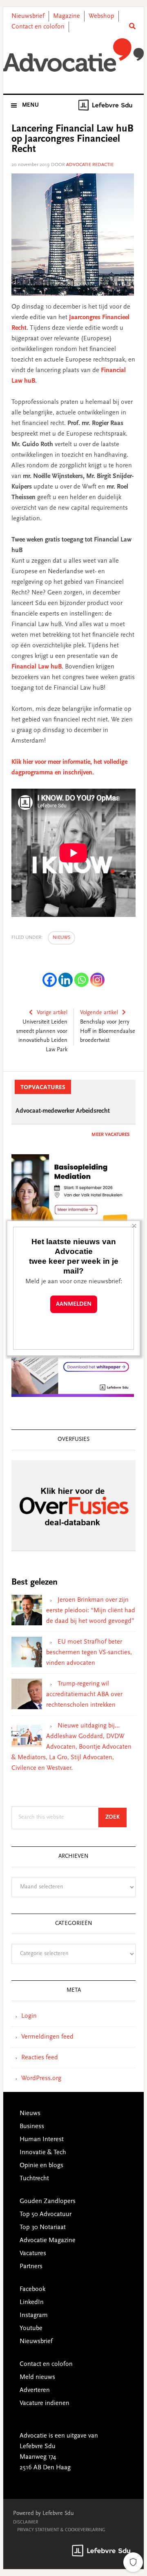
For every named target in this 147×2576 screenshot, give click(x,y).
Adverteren (35, 2390)
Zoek (116, 1817)
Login (29, 2016)
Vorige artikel (52, 1013)
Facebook (32, 2289)
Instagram (34, 2315)
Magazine (67, 16)
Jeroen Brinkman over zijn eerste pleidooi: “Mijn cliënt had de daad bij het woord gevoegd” (91, 1611)
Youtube (31, 2328)
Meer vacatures (110, 1135)
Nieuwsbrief (28, 16)
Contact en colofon (38, 27)
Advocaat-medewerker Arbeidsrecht (63, 1111)
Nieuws (61, 938)
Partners (31, 2267)
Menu (30, 105)
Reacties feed (40, 2058)
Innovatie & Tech (43, 2153)
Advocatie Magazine (48, 2241)
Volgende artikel (99, 1013)
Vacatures (33, 2254)
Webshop (101, 16)
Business (32, 2127)
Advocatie (73, 57)
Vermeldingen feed (47, 2037)
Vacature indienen (45, 2403)
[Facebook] (50, 980)
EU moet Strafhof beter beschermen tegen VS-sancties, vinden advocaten (89, 1653)
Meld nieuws (37, 2377)
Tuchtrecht (34, 2179)
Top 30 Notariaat (43, 2227)
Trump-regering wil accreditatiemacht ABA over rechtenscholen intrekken (84, 1695)
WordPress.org (41, 2078)
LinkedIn (32, 2302)
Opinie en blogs (41, 2166)
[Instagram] (97, 980)
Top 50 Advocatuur (46, 2214)
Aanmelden (74, 1304)
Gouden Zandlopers (48, 2201)
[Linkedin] (66, 980)
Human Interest (42, 2140)
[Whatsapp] (81, 980)
